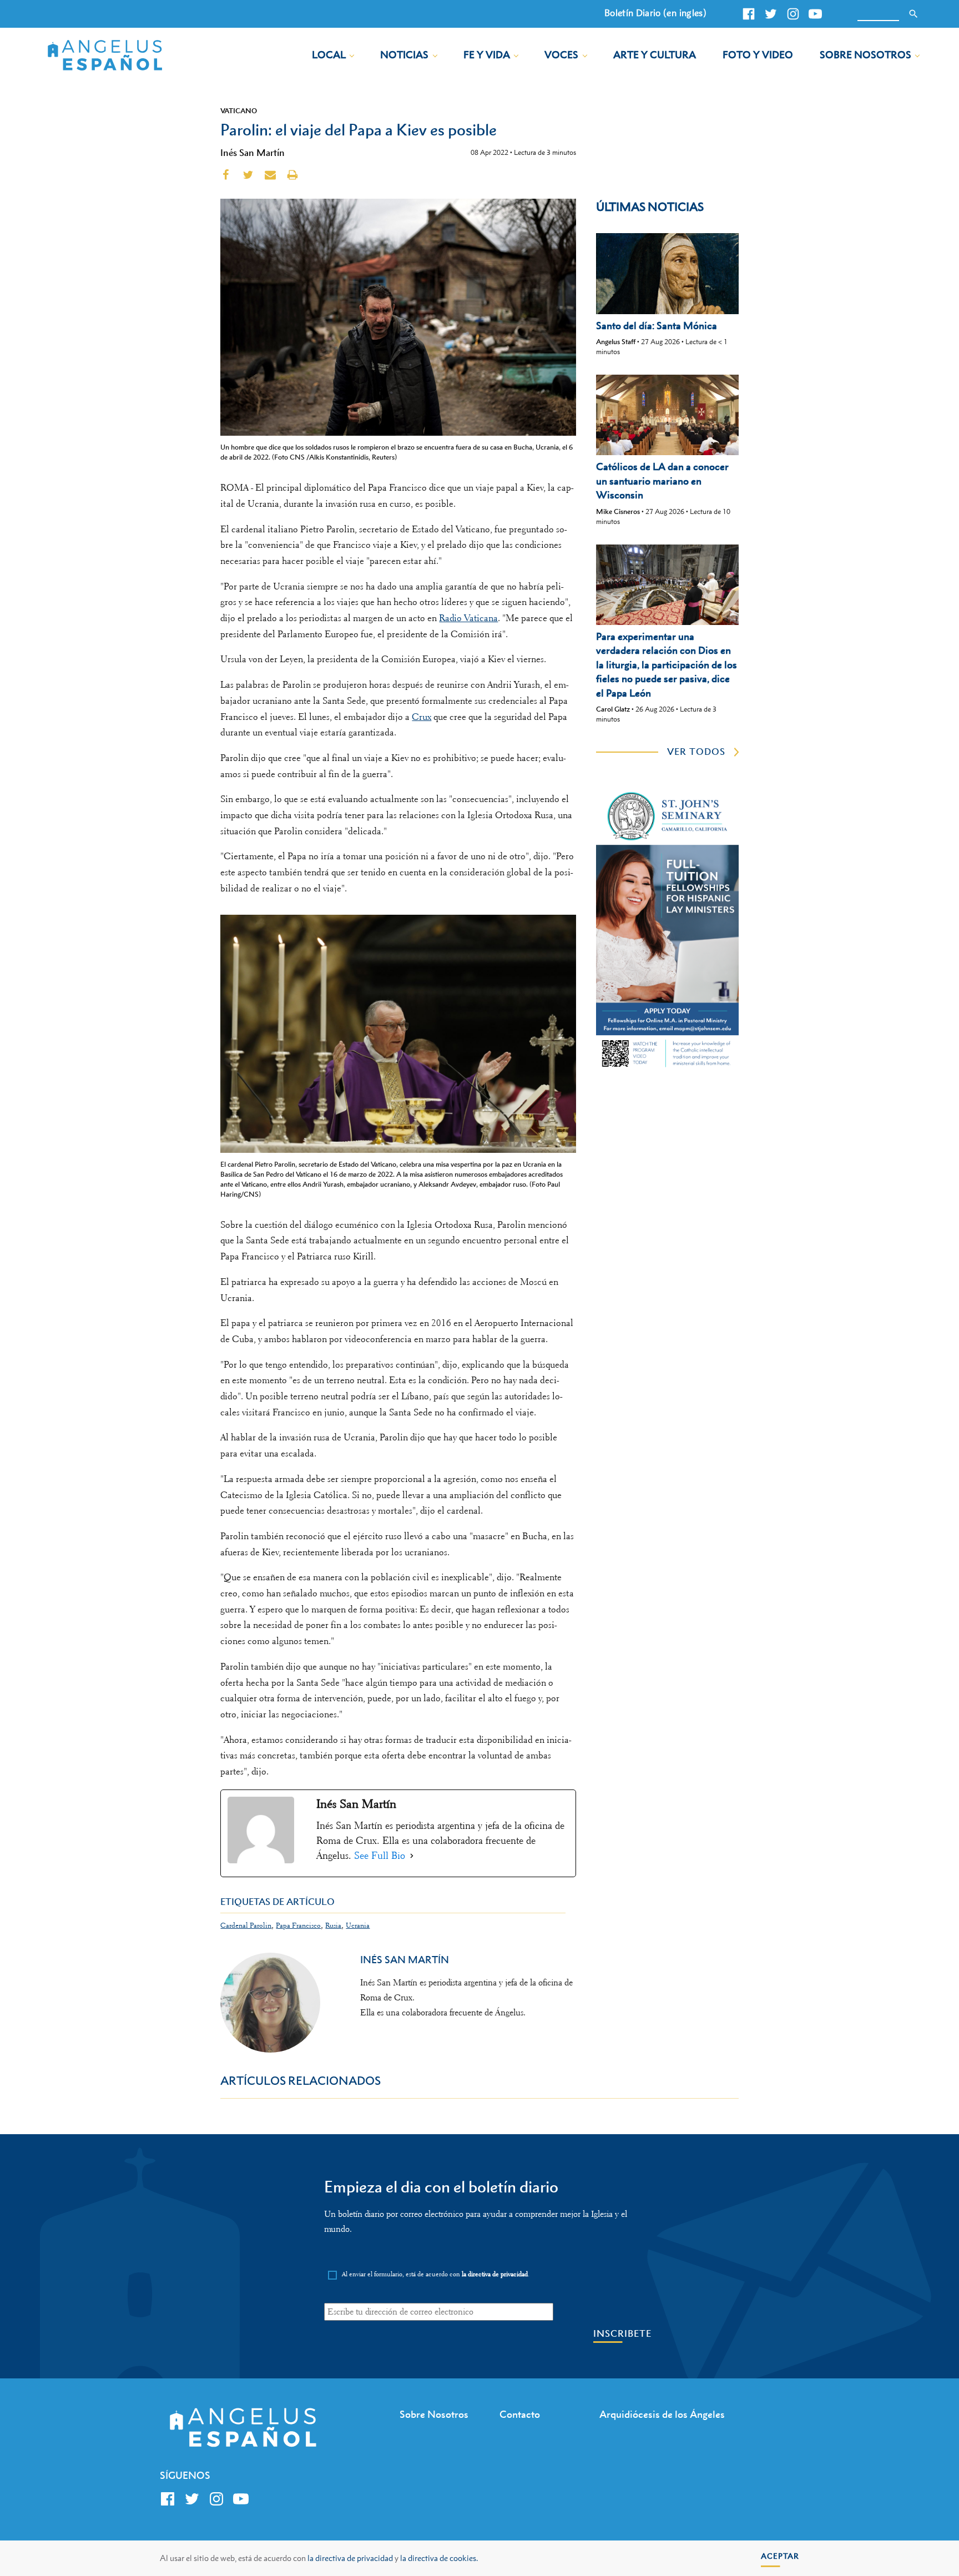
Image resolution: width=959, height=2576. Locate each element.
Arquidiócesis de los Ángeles (662, 2414)
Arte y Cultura (655, 55)
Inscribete (622, 2334)
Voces (561, 55)
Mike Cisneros (618, 511)
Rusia (333, 1925)
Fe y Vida (487, 55)
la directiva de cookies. (439, 2558)
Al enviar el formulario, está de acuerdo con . (436, 2274)
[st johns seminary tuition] (667, 1068)
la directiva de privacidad (350, 2558)
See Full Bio (380, 1856)
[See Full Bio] (412, 1856)
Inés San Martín (253, 153)
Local (329, 55)
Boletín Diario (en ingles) (655, 13)
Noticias (404, 55)
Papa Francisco (298, 1925)
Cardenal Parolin (246, 1925)
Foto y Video (758, 55)
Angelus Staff (616, 342)
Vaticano (239, 110)
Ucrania (358, 1925)
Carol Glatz (613, 709)
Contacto (520, 2414)
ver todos (696, 752)
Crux (422, 717)
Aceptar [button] (780, 2556)
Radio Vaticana (468, 618)
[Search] (913, 14)
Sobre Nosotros (865, 55)
